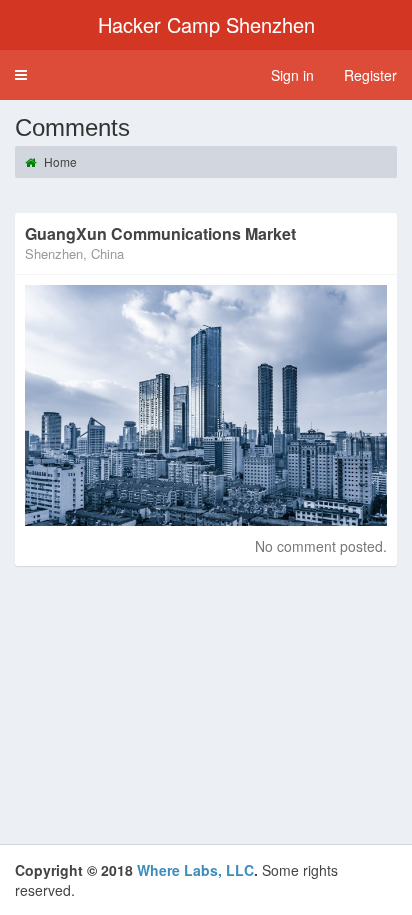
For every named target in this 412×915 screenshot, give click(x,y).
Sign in (292, 75)
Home (59, 161)
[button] (21, 75)
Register (370, 75)
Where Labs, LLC (195, 870)
